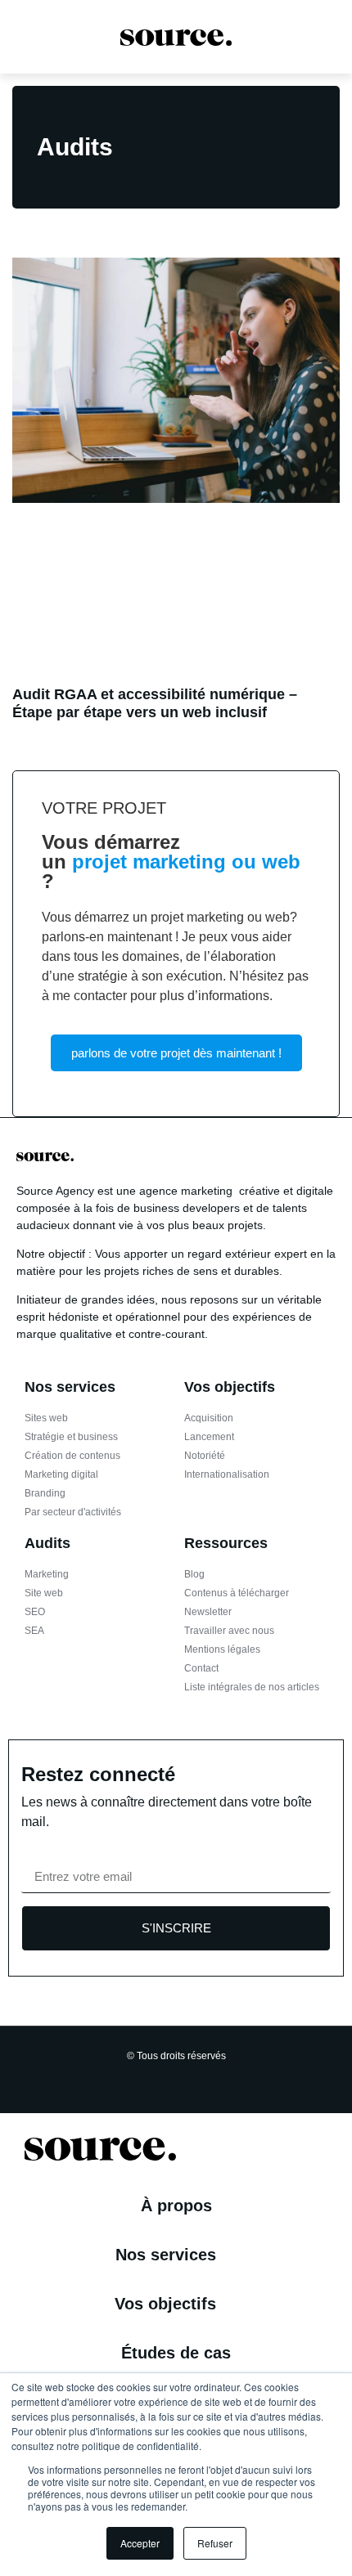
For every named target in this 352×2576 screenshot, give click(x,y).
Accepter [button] (140, 2543)
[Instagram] (141, 2079)
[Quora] (236, 2079)
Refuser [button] (215, 2543)
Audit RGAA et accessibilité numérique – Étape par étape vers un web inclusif (155, 703)
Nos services (166, 2255)
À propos (176, 2206)
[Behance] (212, 2079)
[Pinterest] (188, 2079)
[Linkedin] (165, 2079)
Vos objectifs (165, 2304)
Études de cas (176, 2353)
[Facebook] (117, 2079)
